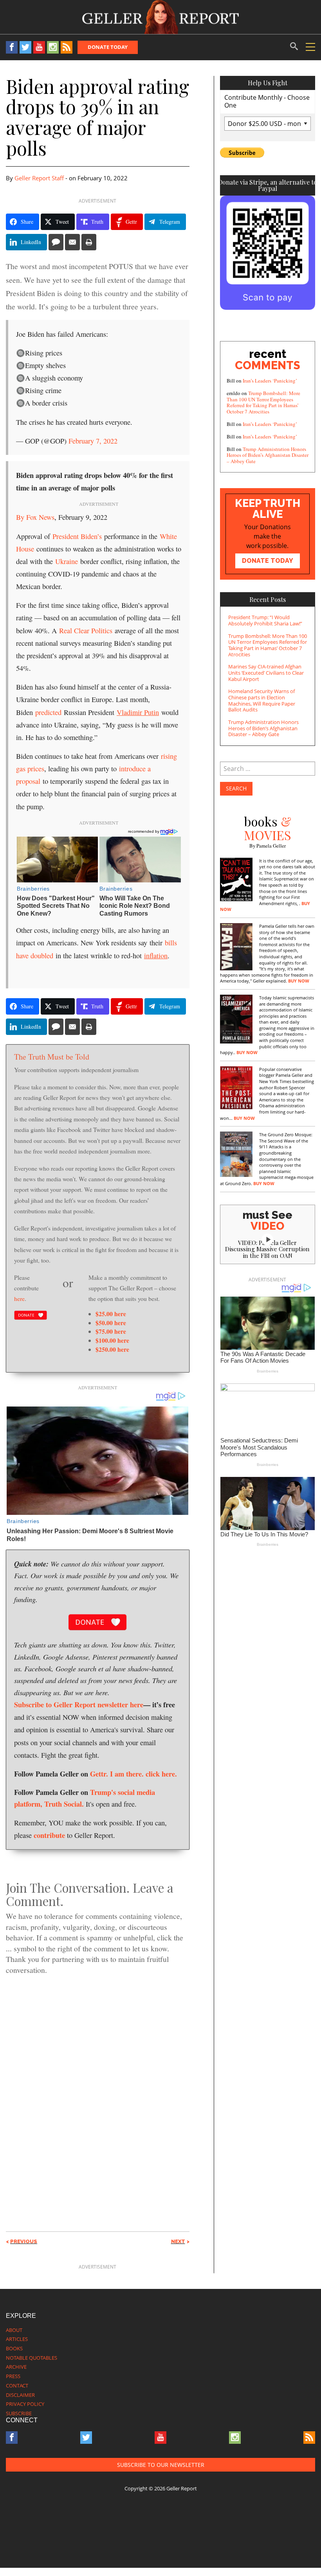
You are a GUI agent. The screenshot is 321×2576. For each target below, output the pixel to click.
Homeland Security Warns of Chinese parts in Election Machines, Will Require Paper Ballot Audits (262, 700)
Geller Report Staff (39, 178)
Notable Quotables (32, 2358)
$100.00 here (112, 1340)
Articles (17, 2339)
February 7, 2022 (93, 441)
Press (13, 2376)
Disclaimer (20, 2395)
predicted (48, 712)
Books (14, 2348)
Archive (16, 2367)
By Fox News (35, 517)
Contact (17, 2386)
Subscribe (19, 2413)
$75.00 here (111, 1331)
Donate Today (108, 47)
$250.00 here (112, 1349)
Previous (24, 2241)
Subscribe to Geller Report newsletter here (79, 1704)
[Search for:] (268, 769)
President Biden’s (77, 536)
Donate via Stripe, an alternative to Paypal (268, 185)
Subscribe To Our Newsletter (161, 2465)
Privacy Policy (25, 2404)
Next (178, 2241)
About (14, 2330)
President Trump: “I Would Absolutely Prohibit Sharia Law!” (265, 620)
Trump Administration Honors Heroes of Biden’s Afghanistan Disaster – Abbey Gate (268, 455)
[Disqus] (98, 2089)
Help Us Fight (268, 83)
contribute (49, 1835)
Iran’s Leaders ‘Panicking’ (270, 381)
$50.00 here (111, 1323)
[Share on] (56, 242)
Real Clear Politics (86, 631)
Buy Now (299, 981)
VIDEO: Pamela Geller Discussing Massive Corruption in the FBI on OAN (267, 1249)
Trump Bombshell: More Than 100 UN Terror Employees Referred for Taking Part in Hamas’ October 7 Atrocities (263, 402)
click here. (161, 1774)
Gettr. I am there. (117, 1774)
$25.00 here (111, 1314)
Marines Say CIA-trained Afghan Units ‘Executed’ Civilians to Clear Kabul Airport (266, 673)
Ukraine (67, 561)
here (19, 1298)
